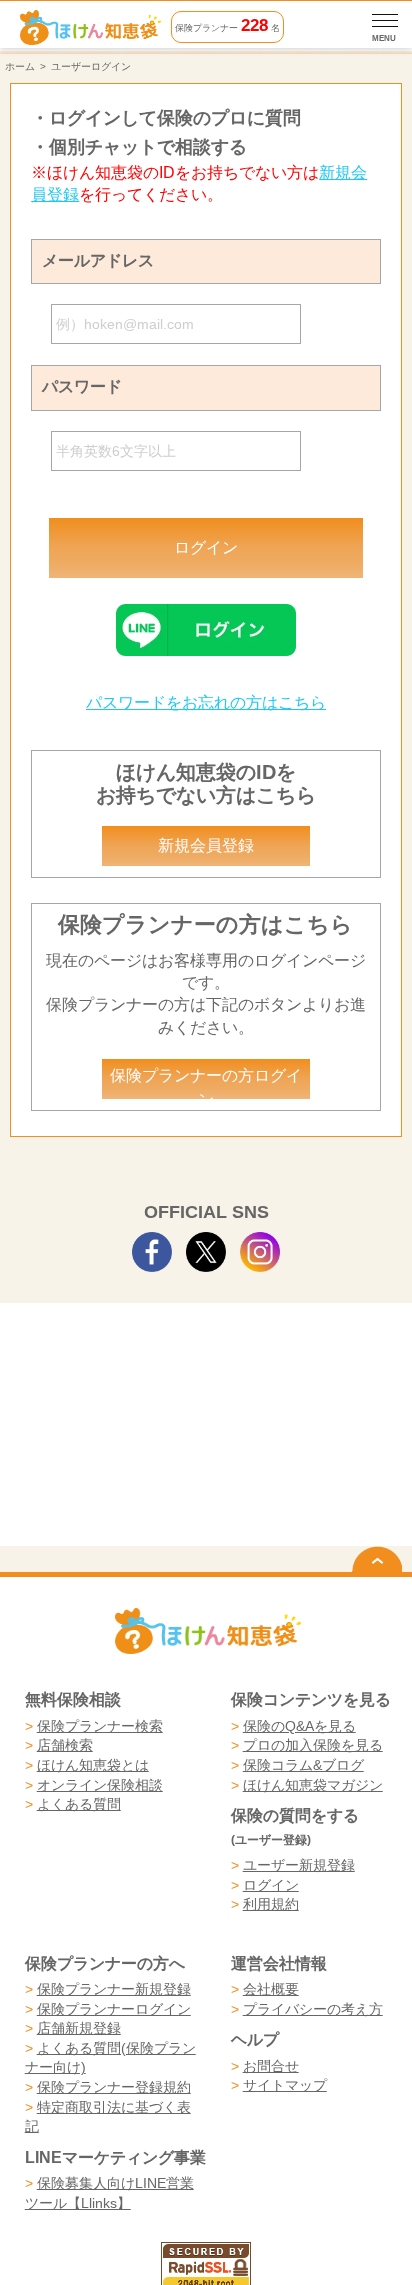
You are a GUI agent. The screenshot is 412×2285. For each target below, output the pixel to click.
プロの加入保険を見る (313, 1745)
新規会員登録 (206, 845)
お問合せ (271, 2066)
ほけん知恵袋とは (93, 1765)
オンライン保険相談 (100, 1785)
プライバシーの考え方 (313, 2009)
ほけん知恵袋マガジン (313, 1785)
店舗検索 (65, 1745)
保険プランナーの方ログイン (206, 1083)
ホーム (20, 66)
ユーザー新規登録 (299, 1865)
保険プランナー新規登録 (114, 1989)
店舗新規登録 (79, 2028)
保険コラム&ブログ (303, 1765)
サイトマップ (285, 2085)
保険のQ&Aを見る (299, 1726)
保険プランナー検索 (100, 1726)
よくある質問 (79, 1804)
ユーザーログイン (91, 66)
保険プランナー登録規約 (114, 2087)
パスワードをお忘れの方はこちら (206, 702)
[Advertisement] (205, 1369)
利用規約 (271, 1904)
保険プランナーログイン (114, 2009)
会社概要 (271, 1989)
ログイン (271, 1885)
